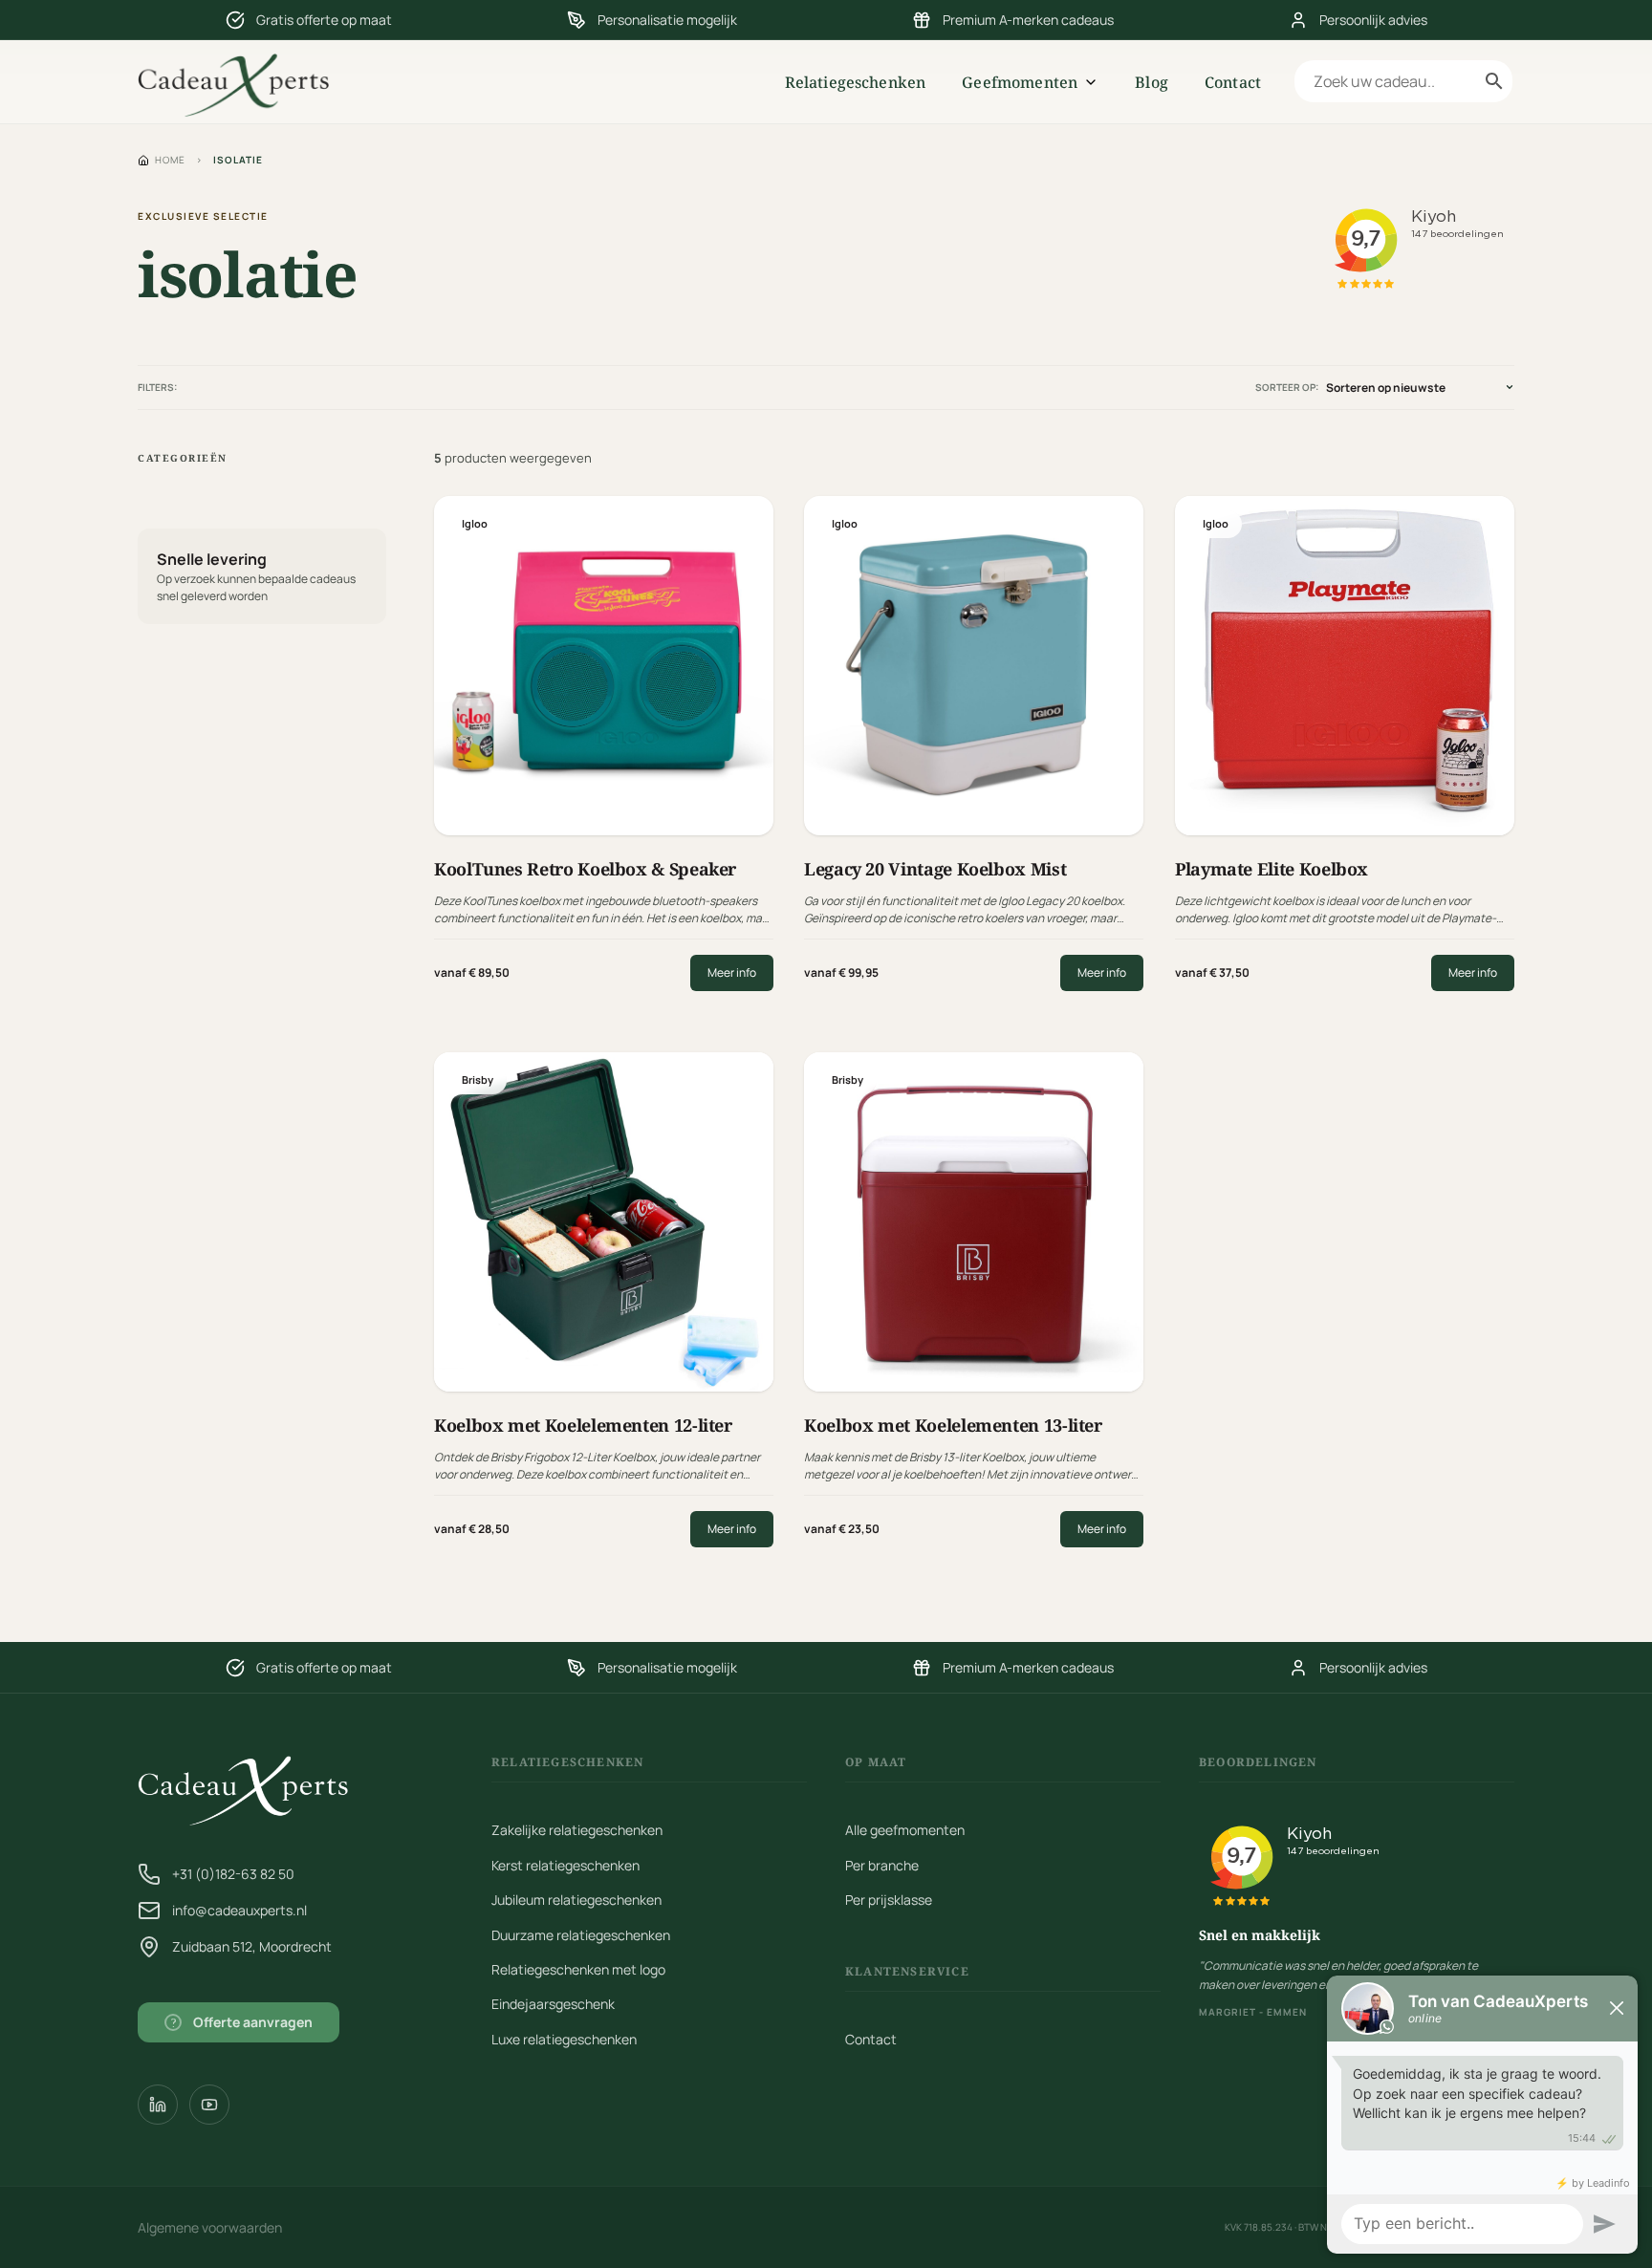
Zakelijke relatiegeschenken (577, 1830)
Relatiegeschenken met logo (578, 1969)
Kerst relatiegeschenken (565, 1865)
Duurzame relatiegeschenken (581, 1935)
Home (170, 160)
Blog (1152, 82)
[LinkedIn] (158, 2105)
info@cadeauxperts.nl (239, 1910)
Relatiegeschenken (856, 82)
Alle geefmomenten (905, 1830)
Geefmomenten (1020, 82)
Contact (1233, 82)
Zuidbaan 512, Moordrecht (252, 1946)
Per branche (882, 1865)
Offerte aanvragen (242, 2022)
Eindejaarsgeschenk (553, 2004)
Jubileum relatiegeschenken (576, 1900)
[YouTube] (209, 2105)
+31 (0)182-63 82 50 (233, 1874)
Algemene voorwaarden (210, 2227)
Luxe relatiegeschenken (564, 2039)
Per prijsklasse (889, 1900)
